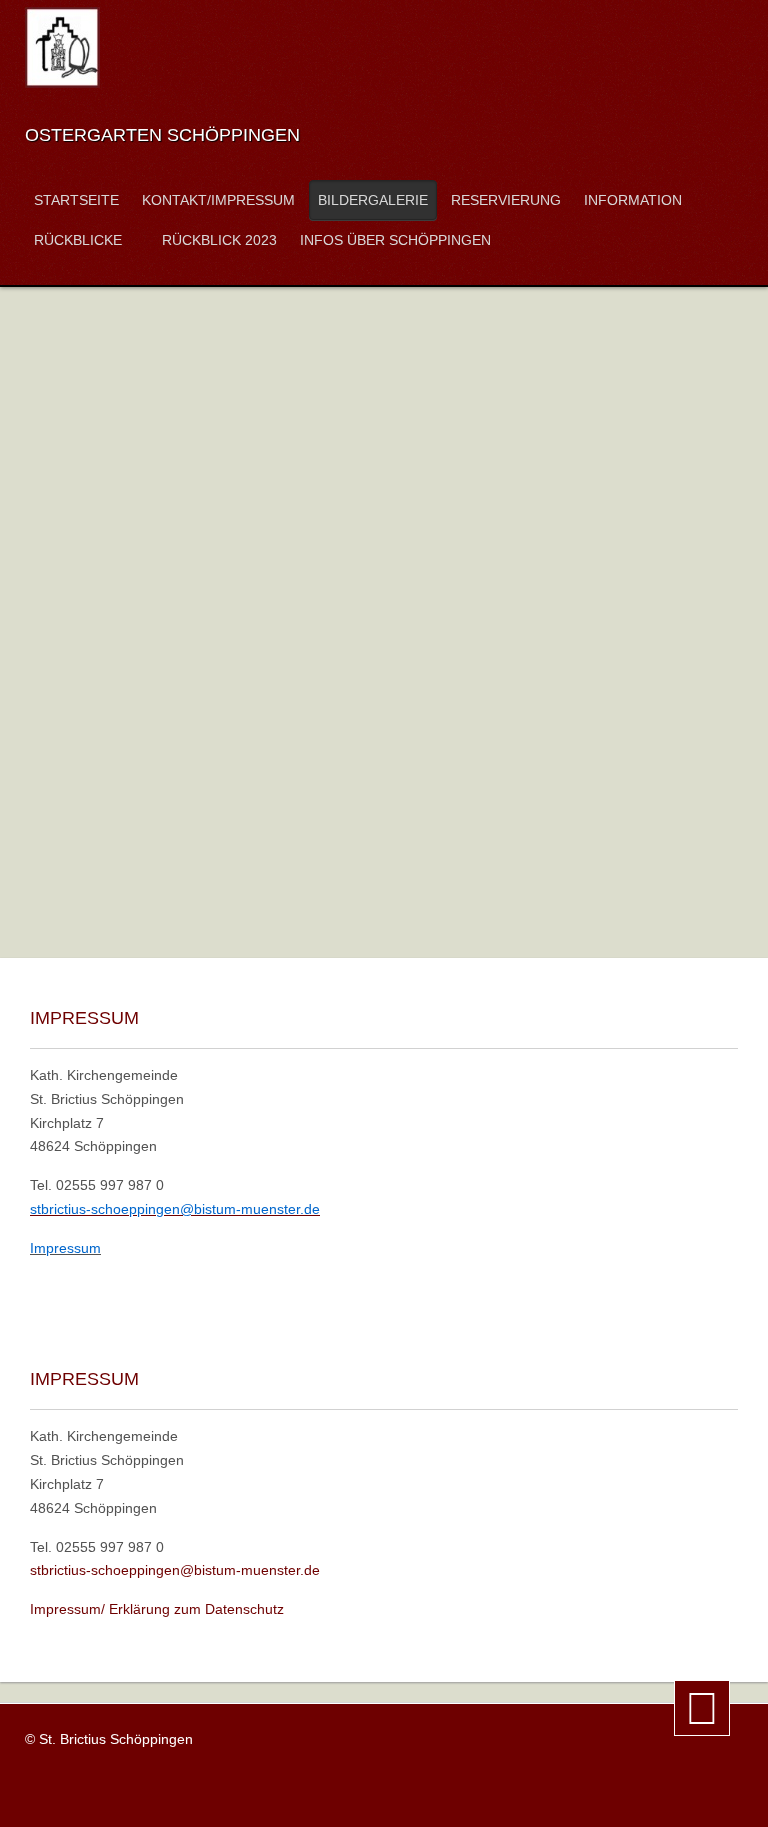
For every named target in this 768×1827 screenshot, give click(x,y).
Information (633, 200)
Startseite (76, 200)
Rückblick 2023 (219, 240)
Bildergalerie (373, 200)
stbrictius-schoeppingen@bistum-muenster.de (175, 1570)
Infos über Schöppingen (395, 240)
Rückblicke (78, 240)
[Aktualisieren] (416, 868)
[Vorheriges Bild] (97, 868)
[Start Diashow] (344, 868)
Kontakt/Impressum (218, 200)
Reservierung (506, 200)
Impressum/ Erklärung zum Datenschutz (157, 1609)
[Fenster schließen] (490, 868)
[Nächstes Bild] (671, 868)
